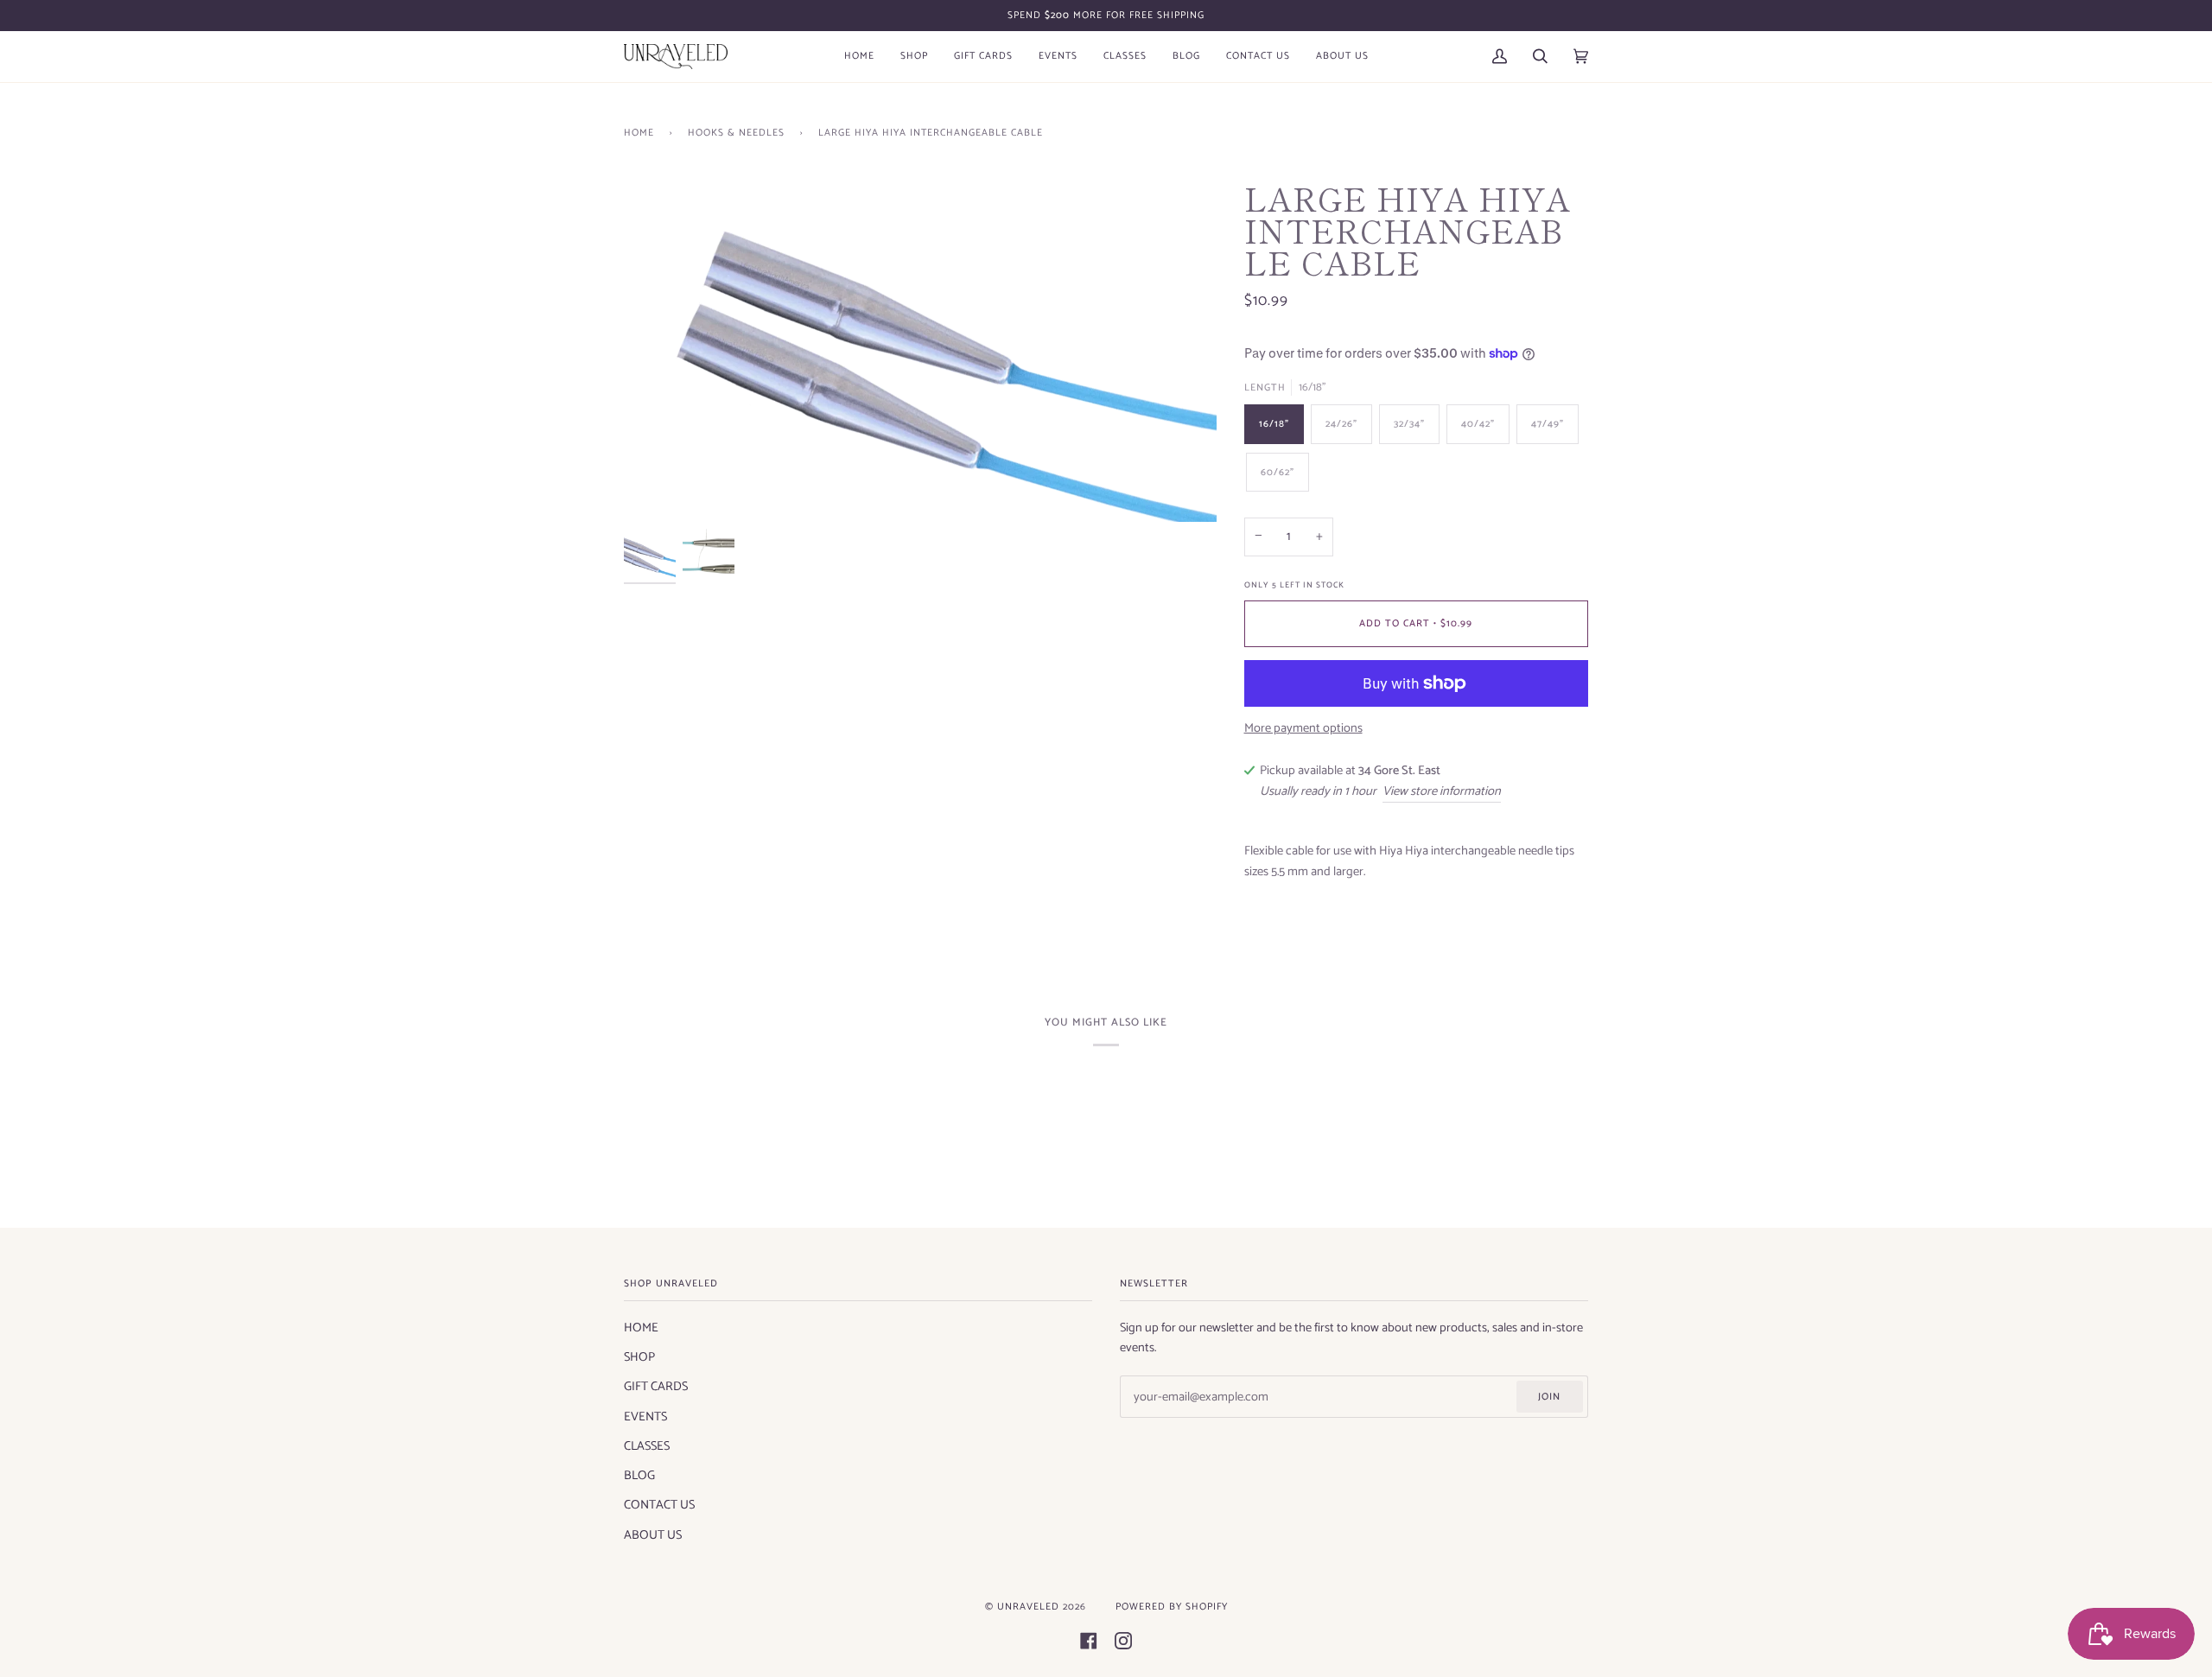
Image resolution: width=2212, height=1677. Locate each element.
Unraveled (1028, 1607)
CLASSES (647, 1446)
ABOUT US (653, 1535)
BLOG (639, 1476)
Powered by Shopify (1172, 1607)
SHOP (639, 1357)
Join (1549, 1397)
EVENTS (645, 1417)
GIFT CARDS (656, 1387)
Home (639, 133)
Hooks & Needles (736, 133)
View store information (1442, 792)
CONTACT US (659, 1505)
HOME (641, 1328)
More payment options (1303, 729)
